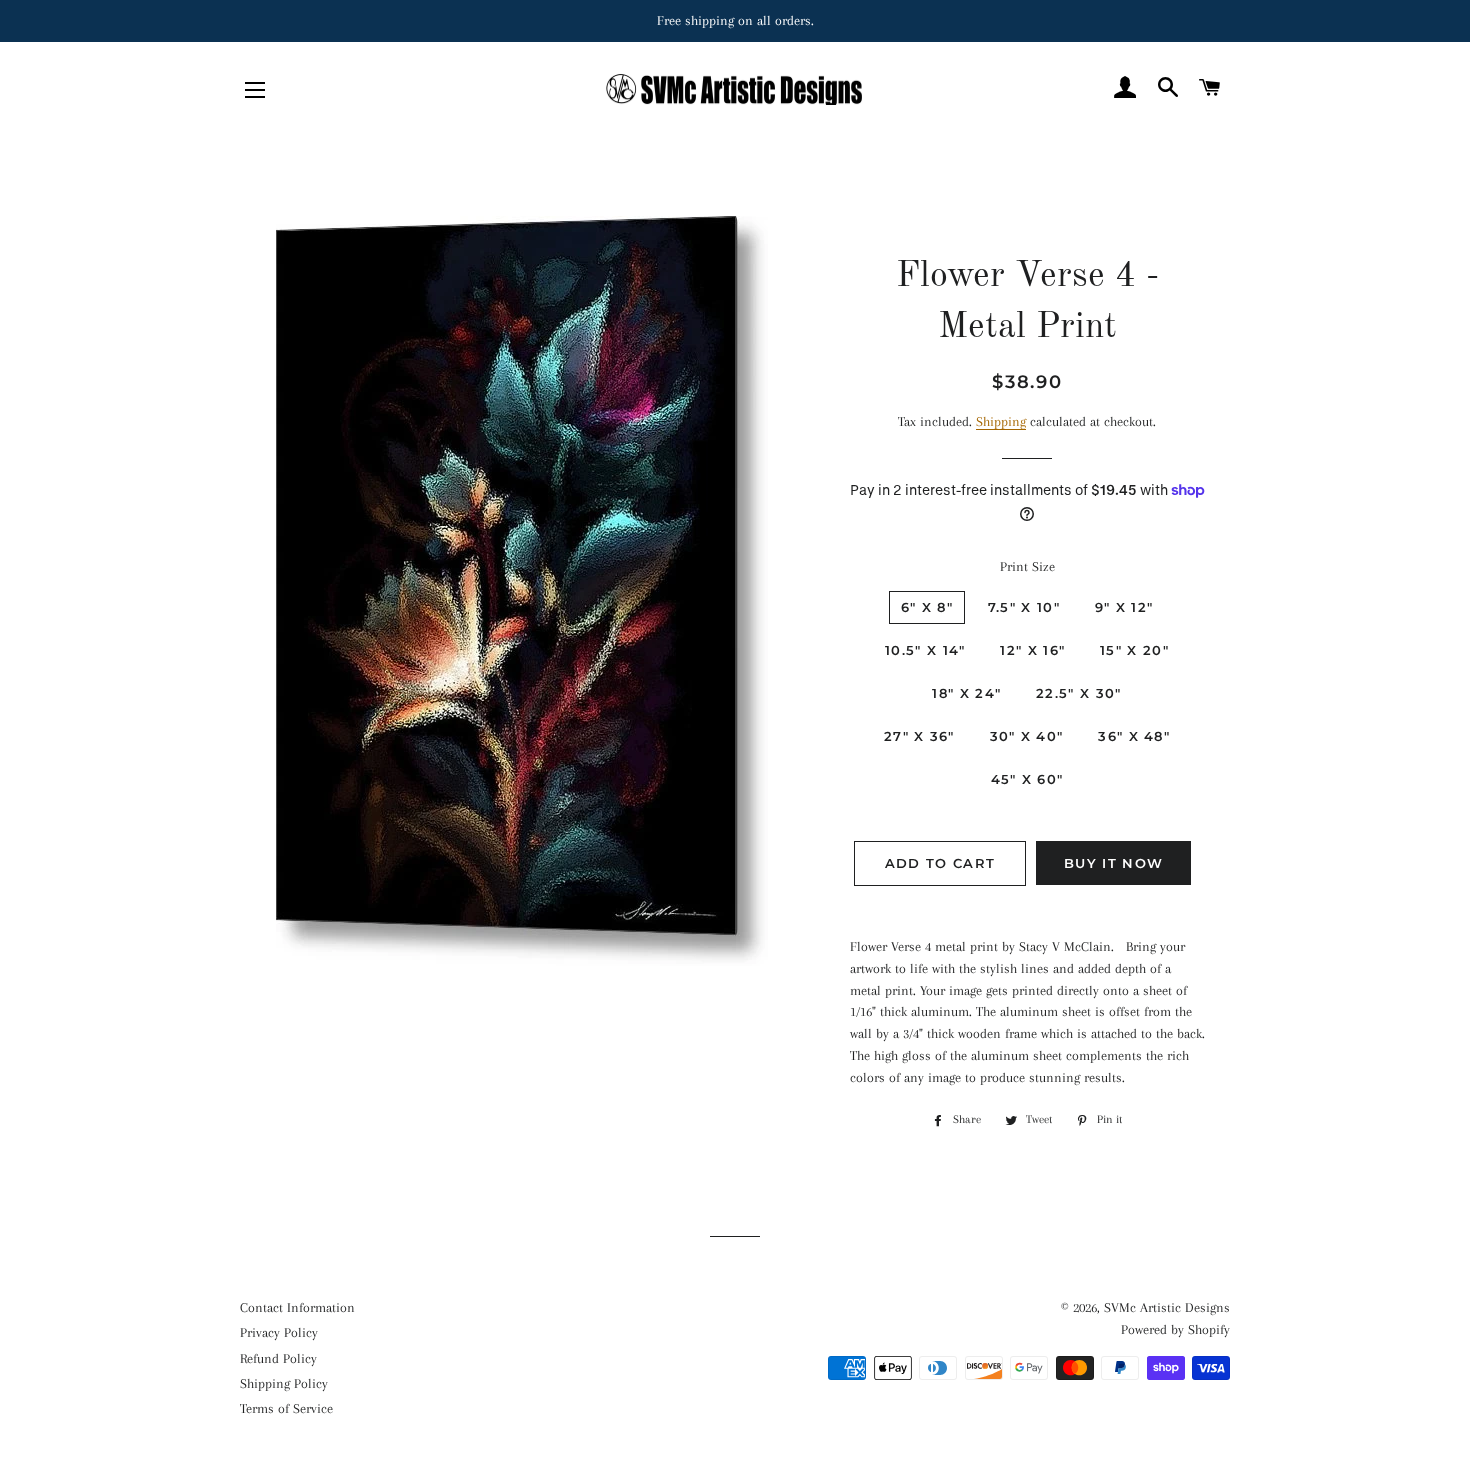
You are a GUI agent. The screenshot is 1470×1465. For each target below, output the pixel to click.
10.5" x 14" (925, 650)
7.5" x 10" (1024, 607)
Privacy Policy (279, 1332)
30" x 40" (1027, 736)
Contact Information (297, 1307)
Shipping (1001, 421)
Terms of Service (286, 1408)
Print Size (1027, 566)
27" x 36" (919, 736)
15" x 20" (1134, 650)
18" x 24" (966, 693)
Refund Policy (278, 1358)
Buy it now (1113, 863)
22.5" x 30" (1078, 693)
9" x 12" (1124, 607)
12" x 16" (1032, 650)
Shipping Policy (284, 1383)
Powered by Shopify (1175, 1329)
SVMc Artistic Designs (1167, 1307)
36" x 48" (1134, 736)
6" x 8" (927, 607)
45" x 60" (1027, 779)
